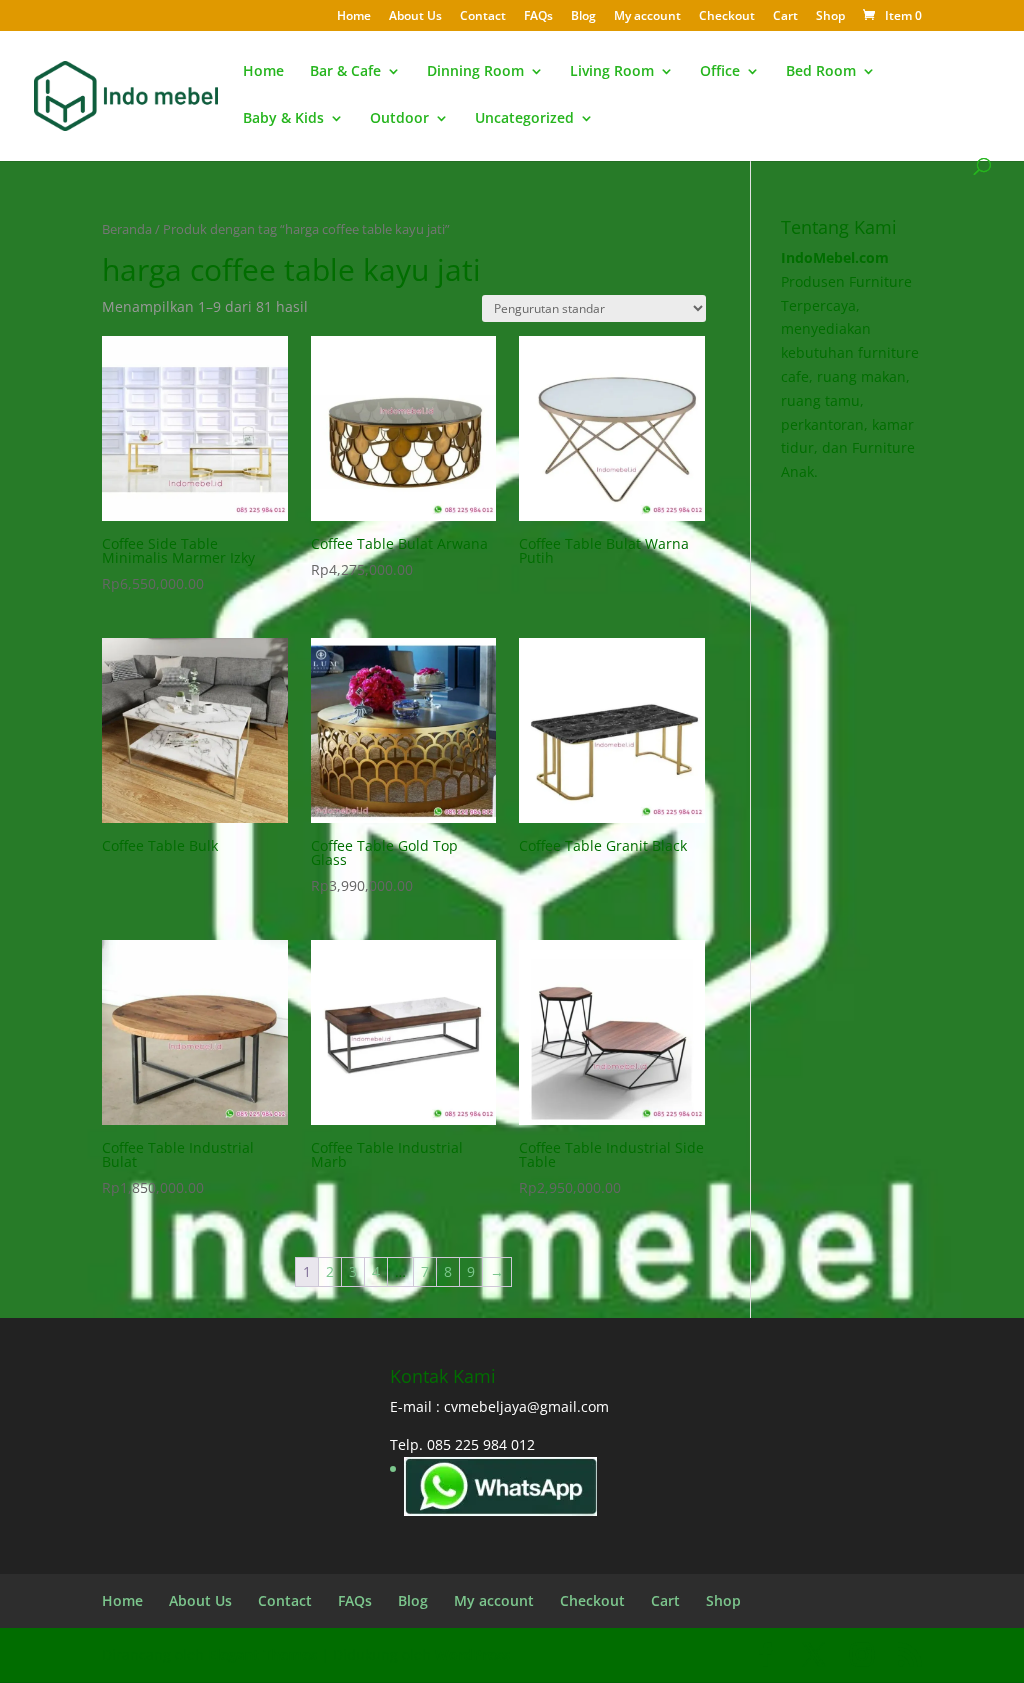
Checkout (727, 17)
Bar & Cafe (345, 72)
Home (354, 17)
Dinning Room (475, 72)
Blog (583, 17)
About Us (415, 17)
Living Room (612, 72)
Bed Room (821, 72)
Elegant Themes (262, 1654)
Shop (830, 17)
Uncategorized (524, 119)
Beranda (127, 229)
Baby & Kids (283, 119)
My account (647, 17)
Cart (785, 17)
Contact (483, 17)
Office (720, 72)
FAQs (538, 17)
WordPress (472, 1654)
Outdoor (399, 119)
